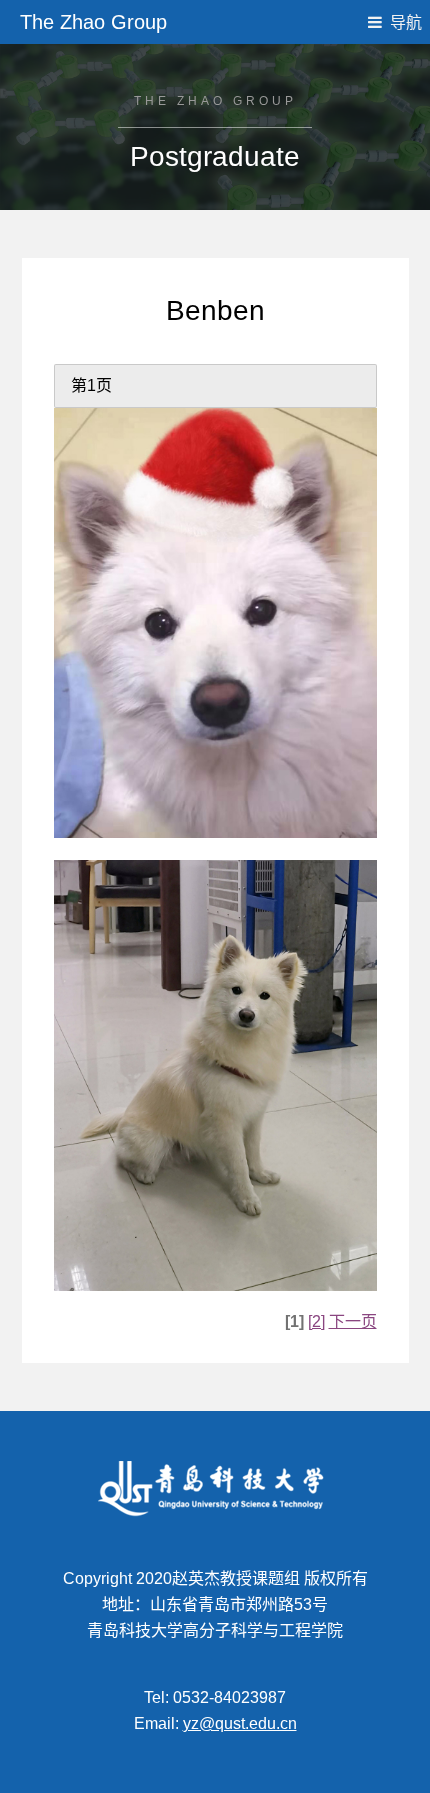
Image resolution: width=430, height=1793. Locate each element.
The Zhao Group (93, 22)
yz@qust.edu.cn (240, 1723)
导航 (406, 22)
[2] (316, 1321)
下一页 (353, 1321)
